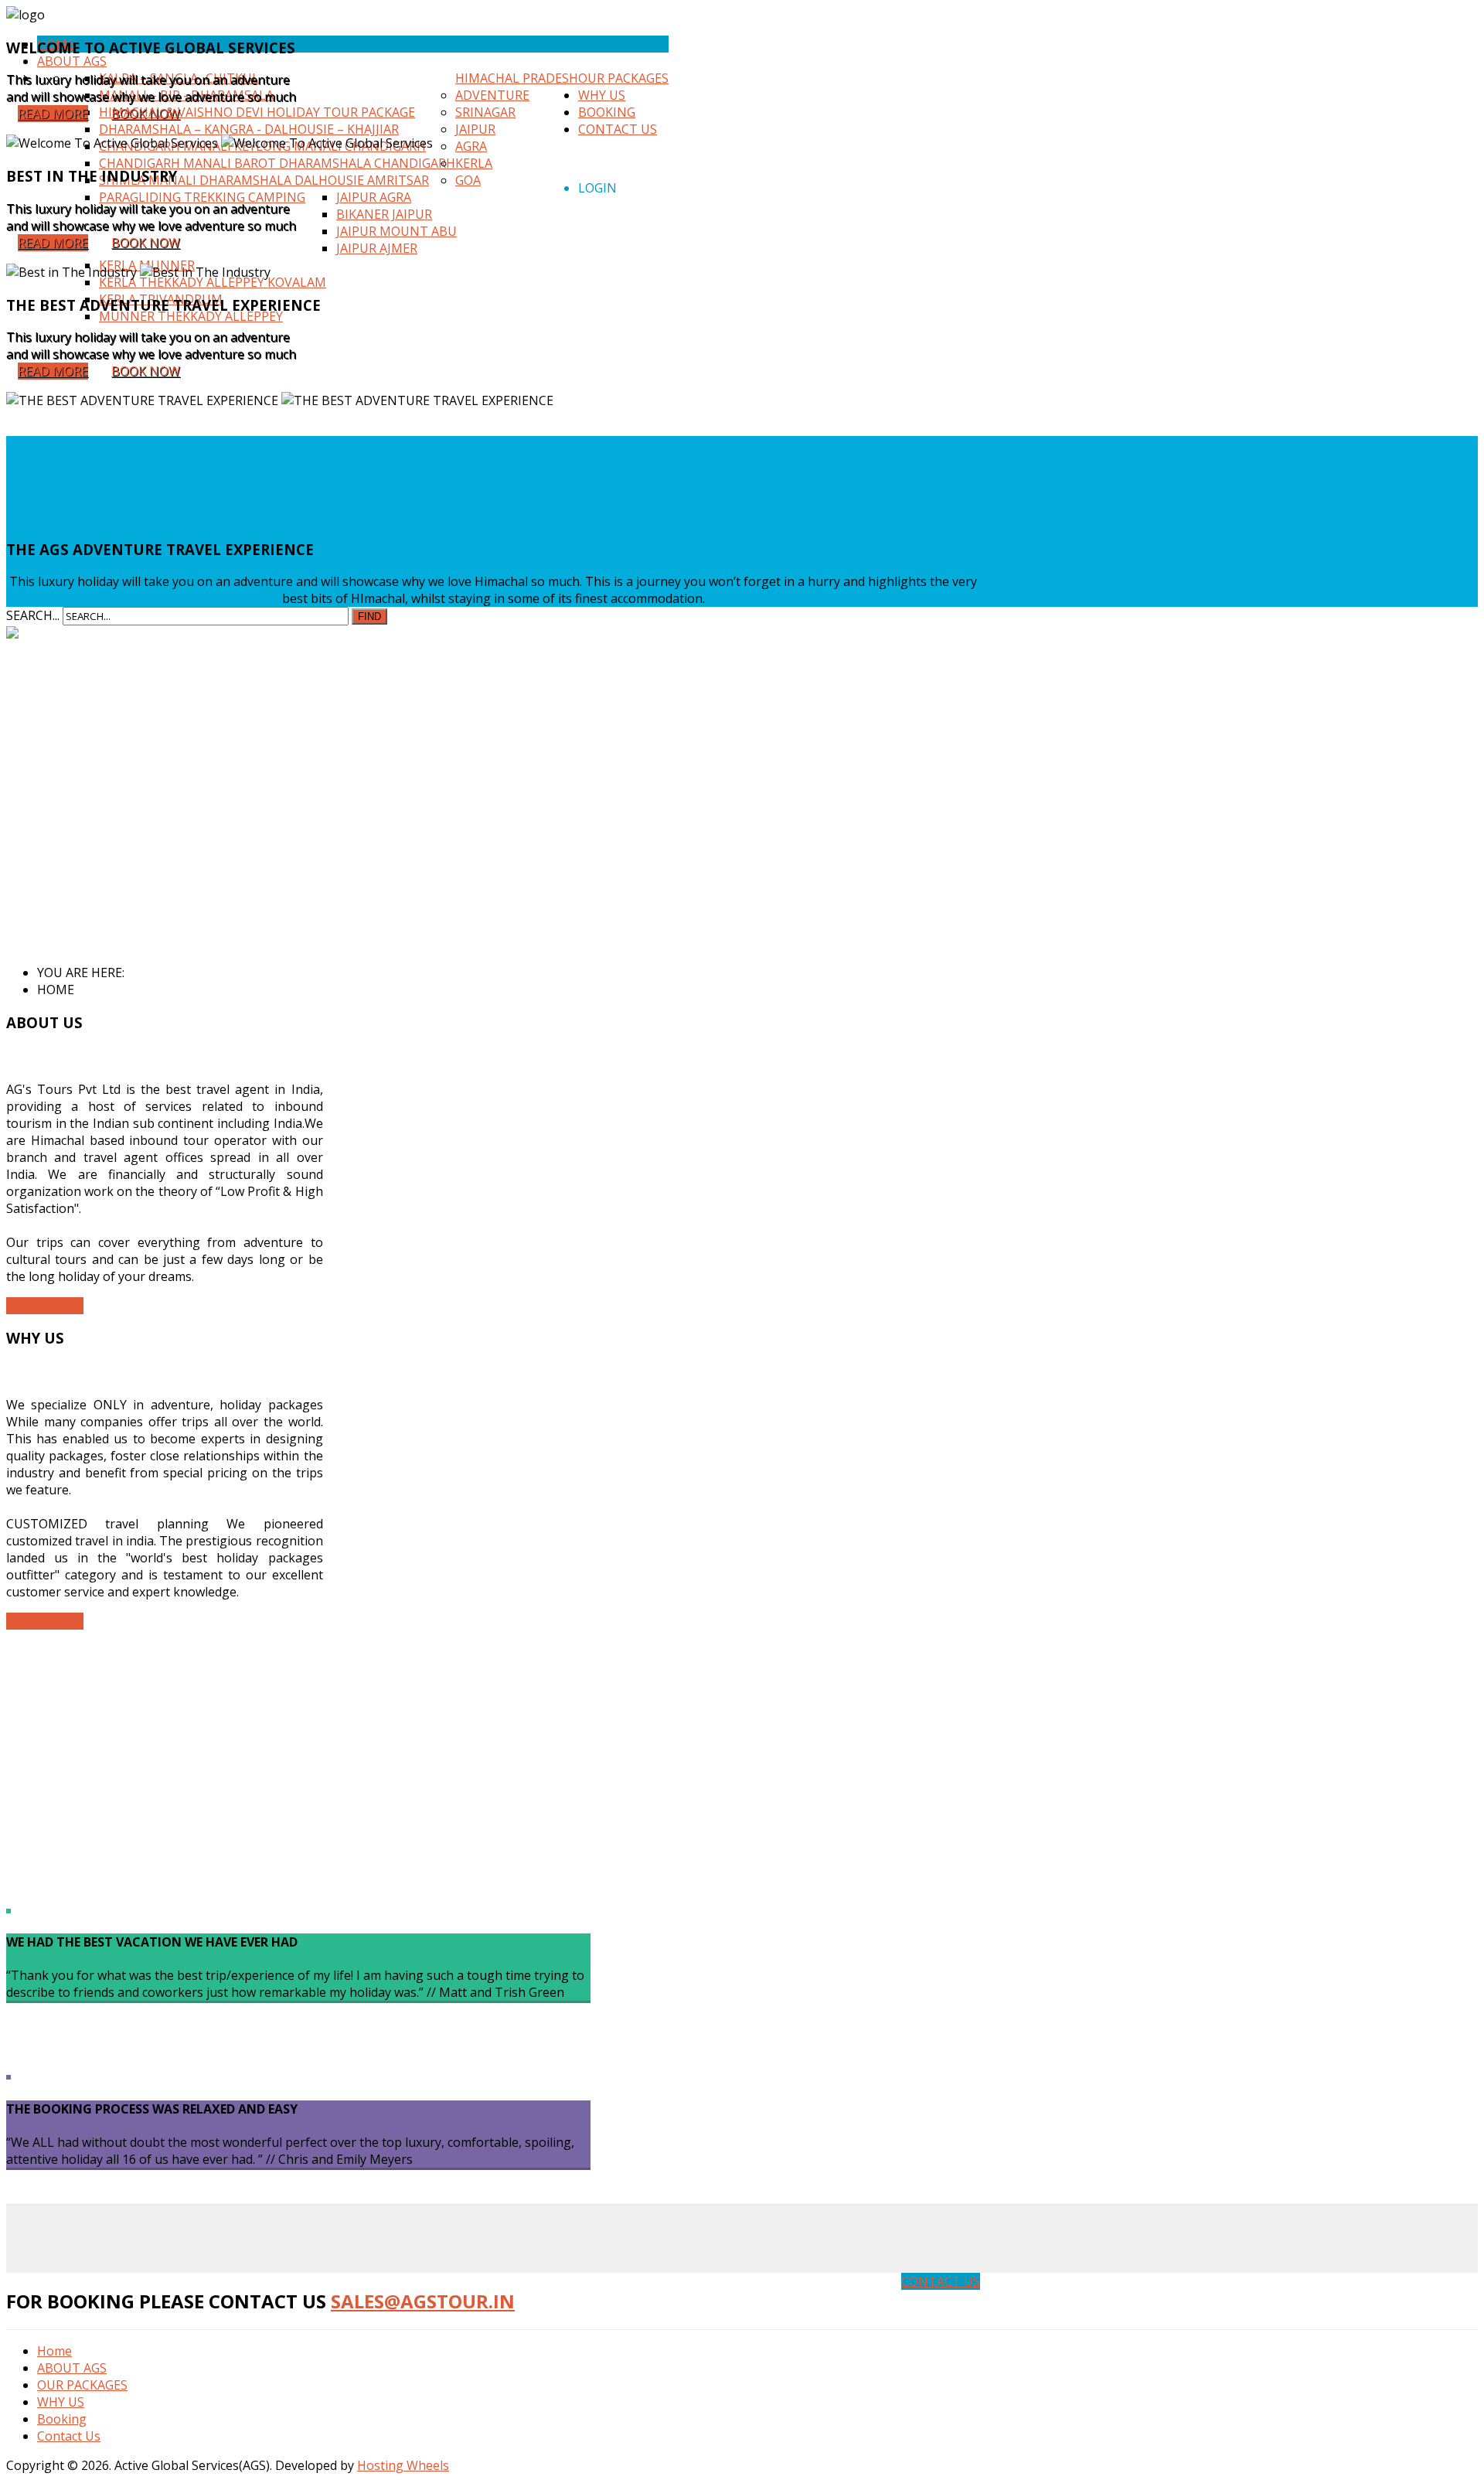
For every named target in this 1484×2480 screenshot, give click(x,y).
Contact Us (69, 2436)
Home (54, 2351)
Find (369, 617)
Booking (62, 2419)
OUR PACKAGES (82, 2385)
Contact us (941, 2281)
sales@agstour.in (423, 2301)
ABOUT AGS (72, 2368)
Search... (33, 615)
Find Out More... (82, 531)
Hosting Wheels (403, 2465)
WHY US (61, 2402)
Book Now (146, 114)
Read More (53, 114)
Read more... (45, 1306)
